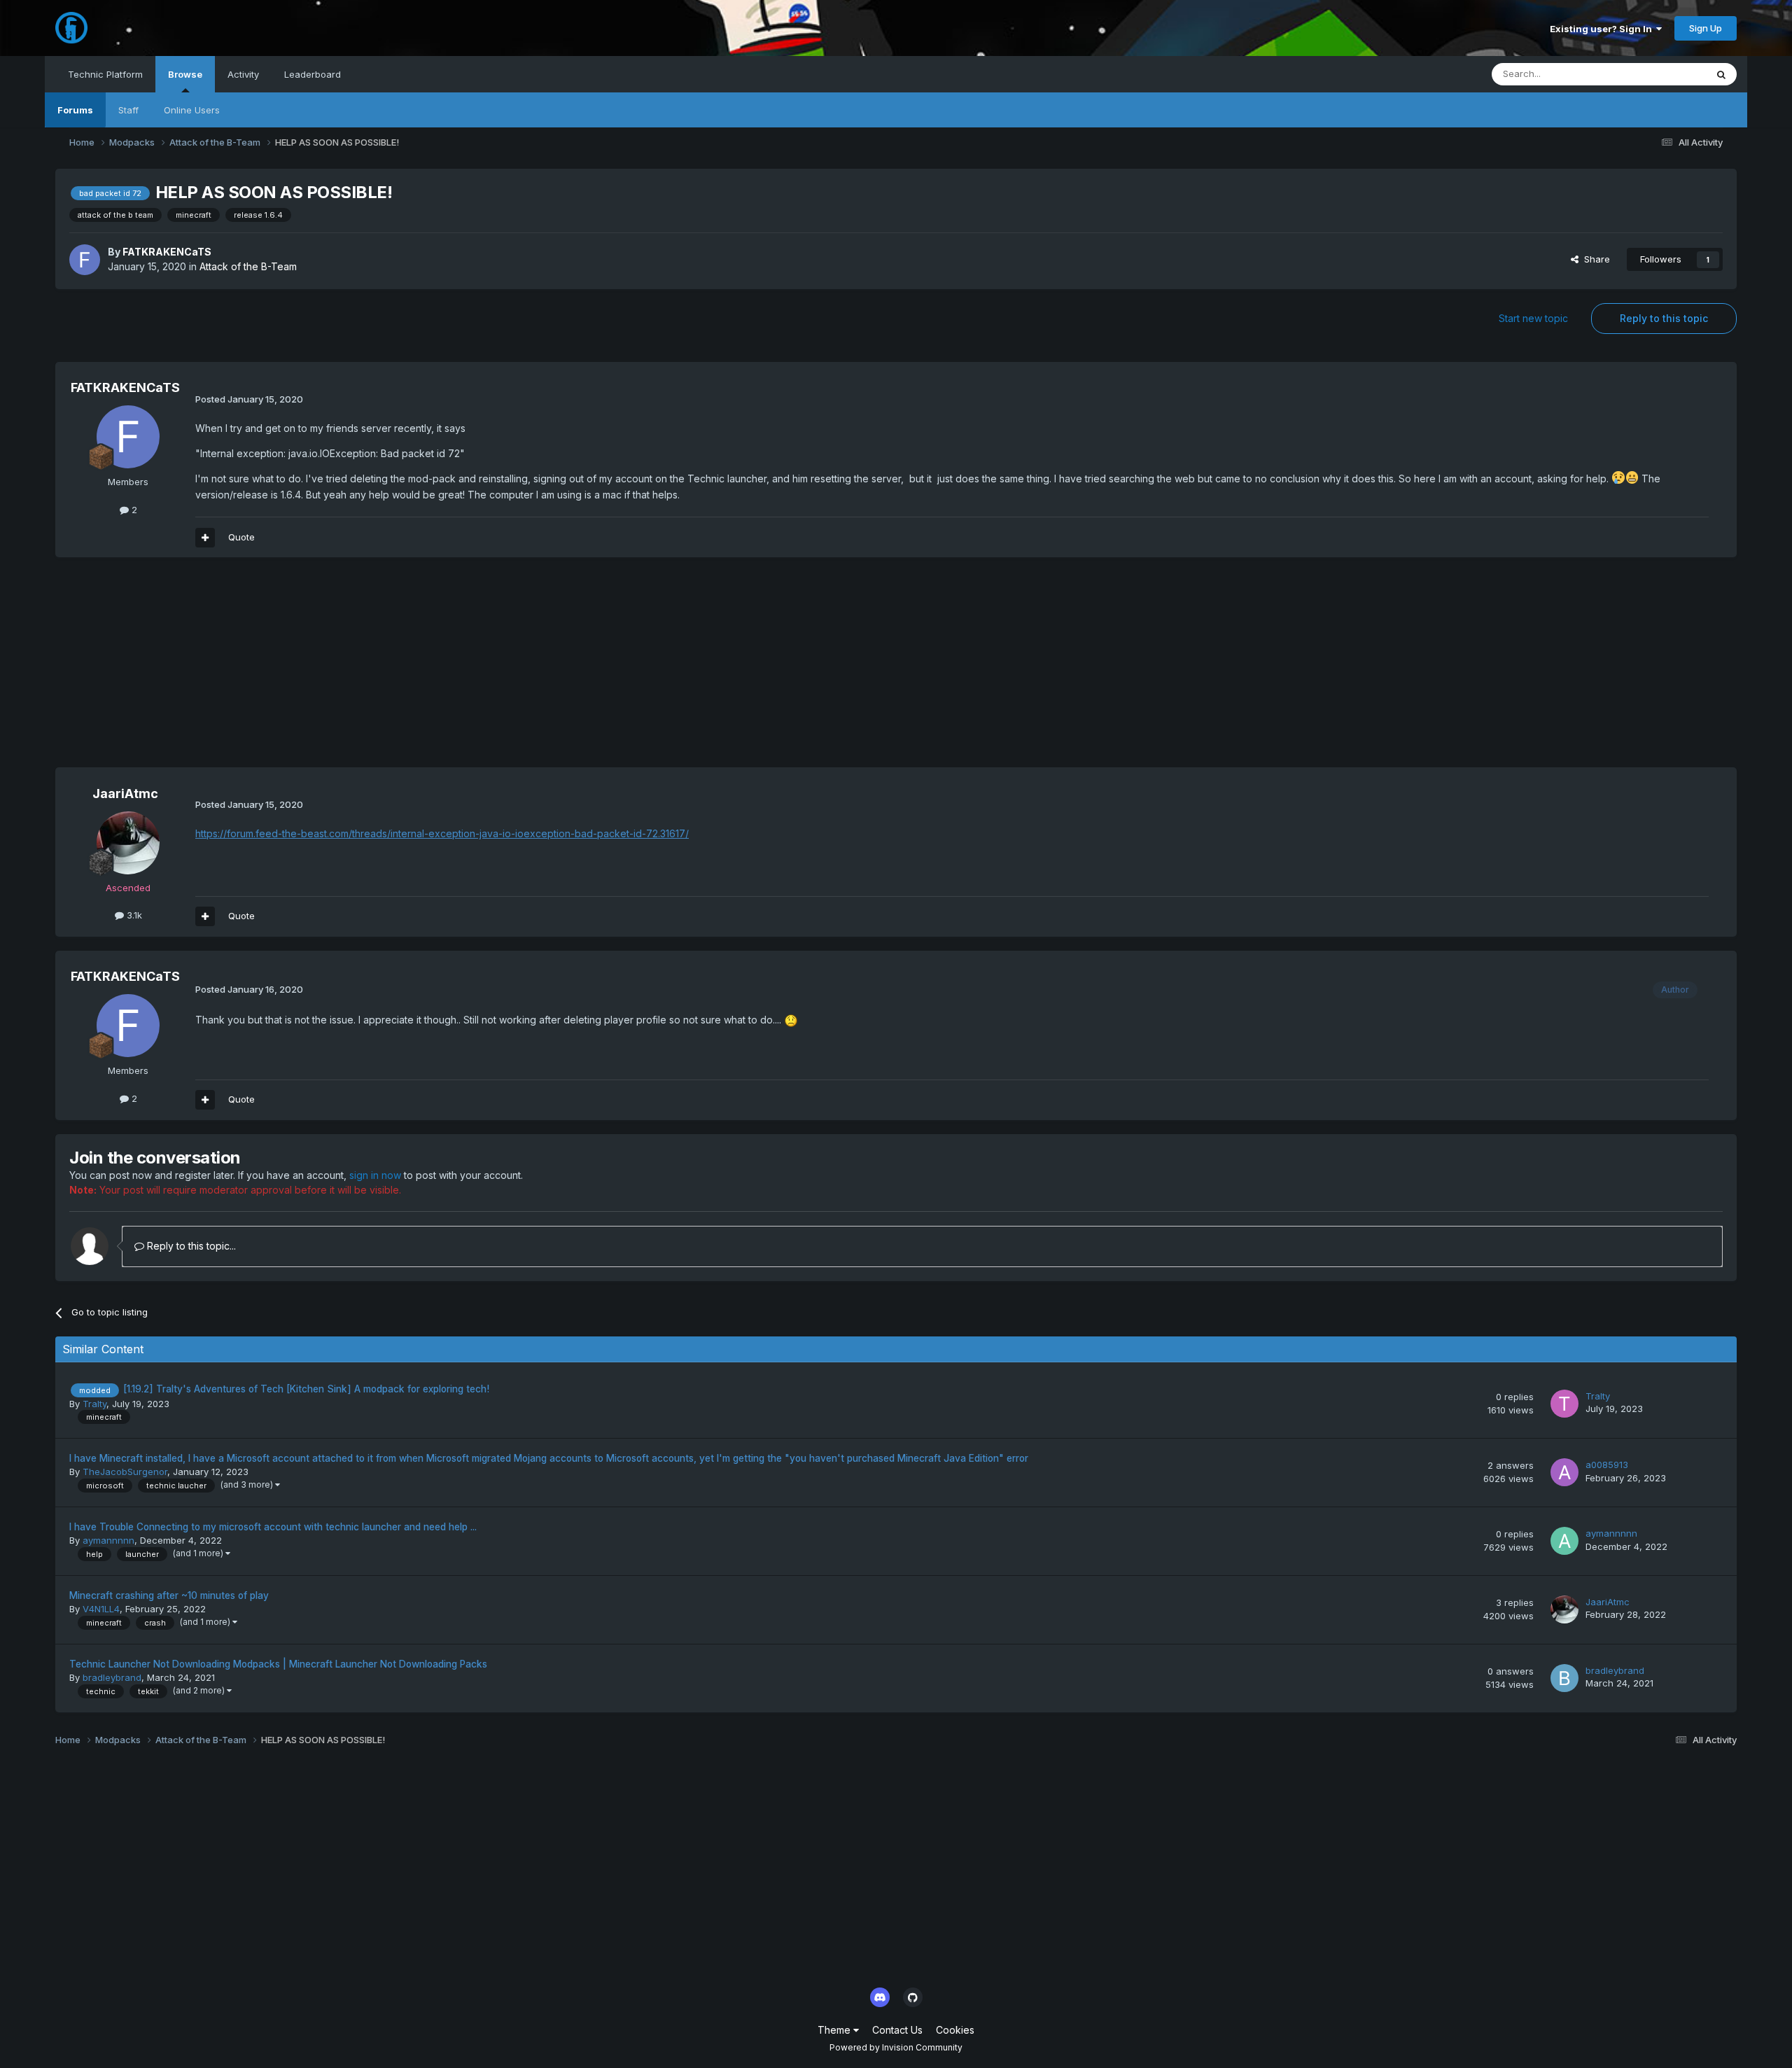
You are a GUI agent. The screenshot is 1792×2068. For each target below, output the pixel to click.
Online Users (192, 110)
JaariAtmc (125, 794)
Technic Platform (105, 74)
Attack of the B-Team (248, 266)
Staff (128, 110)
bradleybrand (112, 1677)
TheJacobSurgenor (125, 1472)
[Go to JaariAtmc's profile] (128, 843)
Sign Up (1706, 28)
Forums (75, 110)
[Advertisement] (310, 669)
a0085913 (1607, 1465)
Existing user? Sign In (1603, 29)
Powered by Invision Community (896, 2047)
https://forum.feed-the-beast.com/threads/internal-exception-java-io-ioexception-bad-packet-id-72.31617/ (442, 833)
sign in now (375, 1175)
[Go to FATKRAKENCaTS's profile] (85, 260)
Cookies (955, 2030)
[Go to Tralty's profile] (1564, 1404)
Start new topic (1533, 318)
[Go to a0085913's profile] (1564, 1472)
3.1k (133, 915)
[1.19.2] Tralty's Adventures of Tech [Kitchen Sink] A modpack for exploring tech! (306, 1389)
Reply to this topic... (190, 1246)
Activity (243, 74)
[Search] (1721, 74)
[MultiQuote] (205, 538)
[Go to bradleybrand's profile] (1564, 1678)
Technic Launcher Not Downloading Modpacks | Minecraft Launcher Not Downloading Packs (278, 1664)
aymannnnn (108, 1540)
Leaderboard (313, 74)
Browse (185, 74)
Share (1594, 259)
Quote (241, 537)
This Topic (1665, 74)
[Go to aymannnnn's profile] (1564, 1541)
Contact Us (897, 2030)
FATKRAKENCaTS (167, 252)
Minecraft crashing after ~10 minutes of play (169, 1595)
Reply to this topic (1664, 318)
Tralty (94, 1404)
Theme (835, 2030)
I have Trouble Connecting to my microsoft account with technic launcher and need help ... (273, 1527)
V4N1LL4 (101, 1609)
